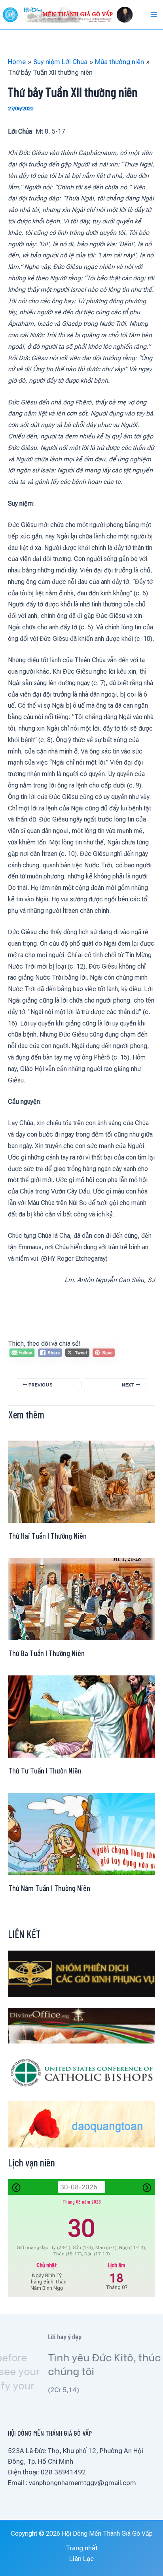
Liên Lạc (81, 2559)
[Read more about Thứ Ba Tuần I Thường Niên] (81, 1598)
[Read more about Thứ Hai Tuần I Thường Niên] (81, 1481)
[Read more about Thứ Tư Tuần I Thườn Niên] (81, 1716)
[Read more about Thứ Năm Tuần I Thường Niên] (81, 1834)
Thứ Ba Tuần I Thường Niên (46, 1653)
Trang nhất (82, 2548)
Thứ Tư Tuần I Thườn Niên (45, 1770)
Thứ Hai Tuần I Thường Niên (47, 1535)
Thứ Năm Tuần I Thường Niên (49, 1888)
